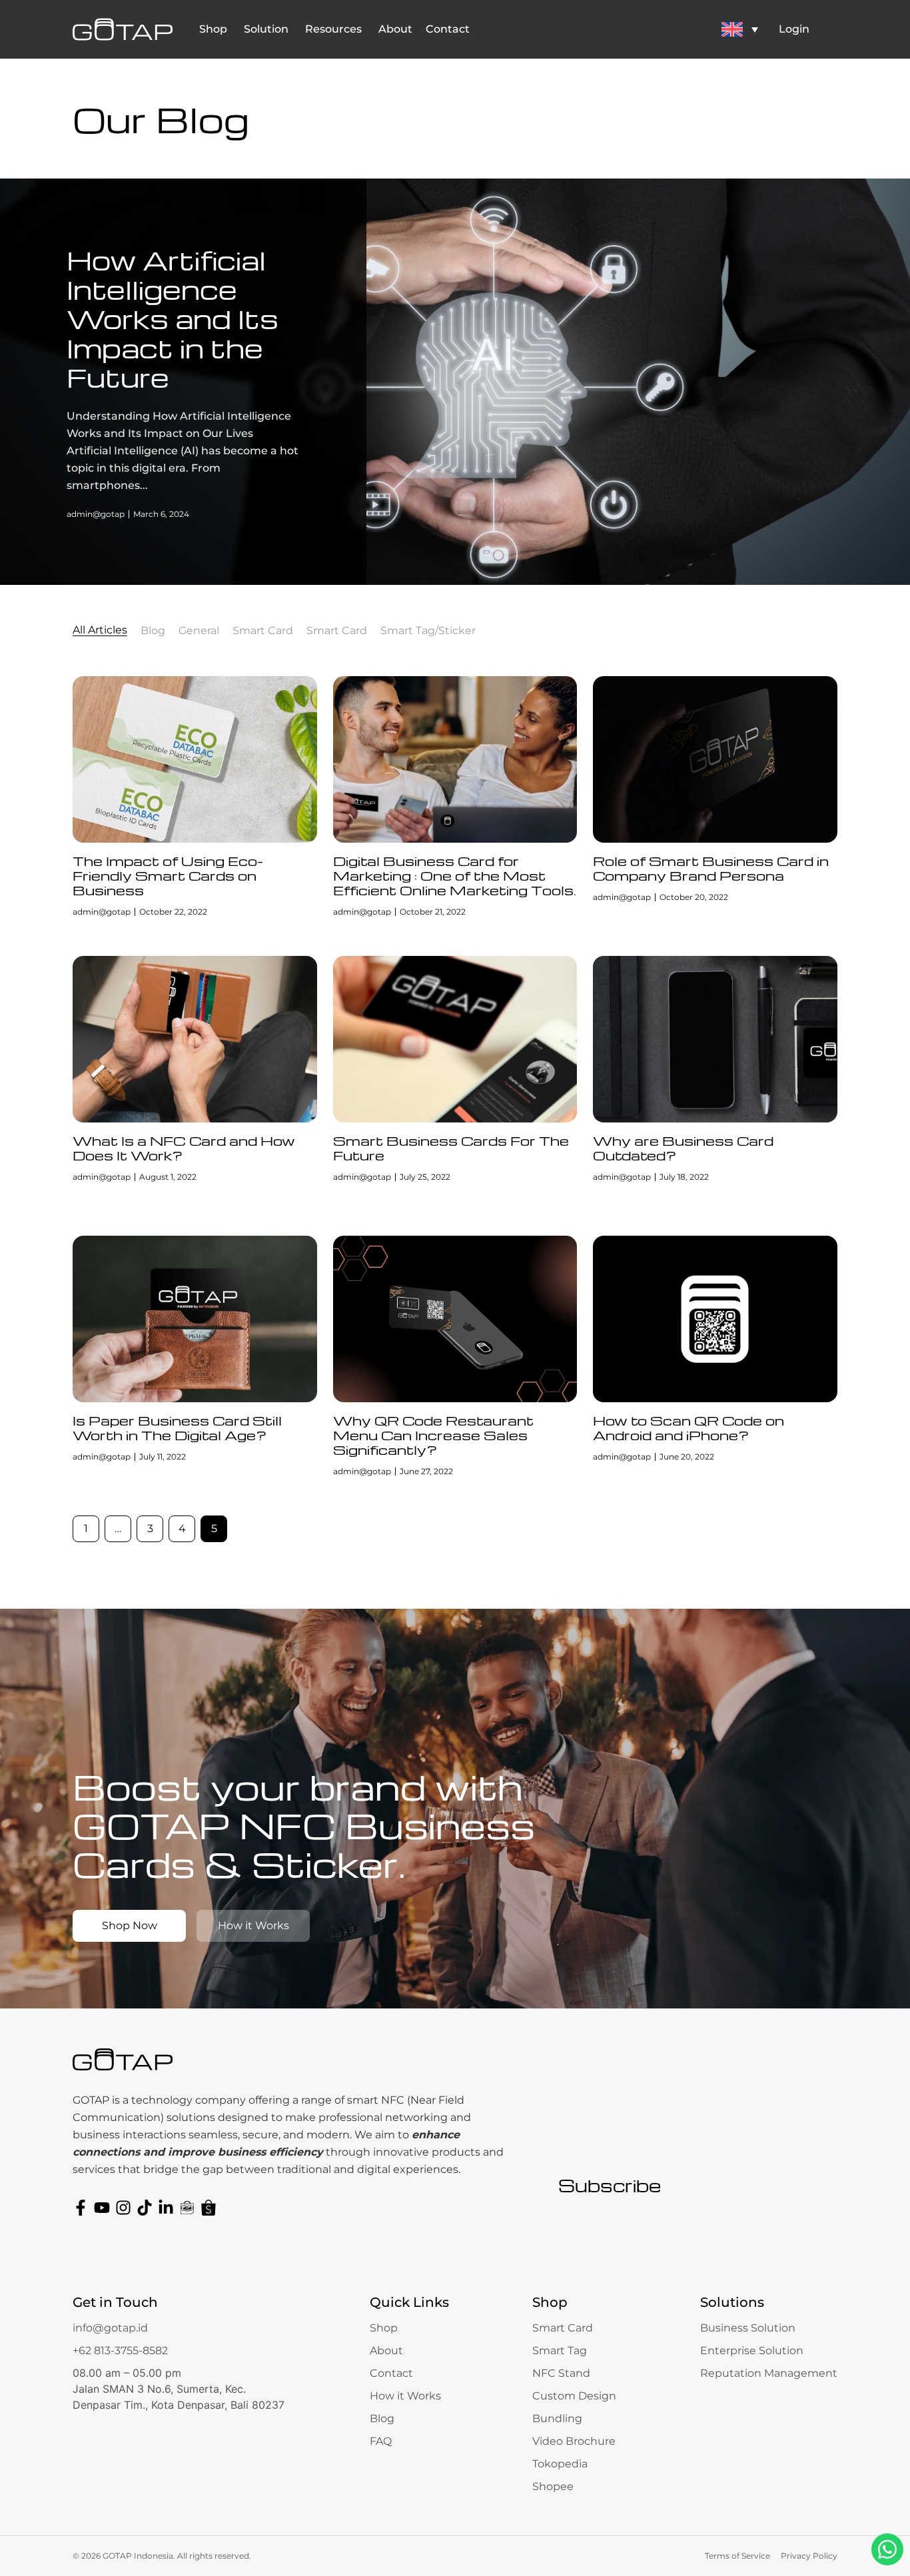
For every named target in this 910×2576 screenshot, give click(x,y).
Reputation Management (769, 2373)
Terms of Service (737, 2556)
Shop (384, 2328)
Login (794, 29)
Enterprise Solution (752, 2351)
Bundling (557, 2418)
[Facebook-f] (81, 2208)
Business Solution (748, 2328)
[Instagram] (123, 2208)
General (199, 631)
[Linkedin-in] (166, 2208)
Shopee (553, 2486)
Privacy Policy (809, 2556)
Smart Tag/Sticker (428, 631)
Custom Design (574, 2396)
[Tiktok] (145, 2208)
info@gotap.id (110, 2328)
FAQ (381, 2441)
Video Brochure (574, 2441)
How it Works (405, 2396)
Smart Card (263, 631)
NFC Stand (561, 2373)
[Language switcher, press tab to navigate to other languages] (739, 29)
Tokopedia (560, 2464)
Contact (391, 2373)
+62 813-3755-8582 (120, 2351)
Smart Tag (560, 2351)
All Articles (100, 631)
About (386, 2351)
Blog (153, 631)
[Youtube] (102, 2208)
